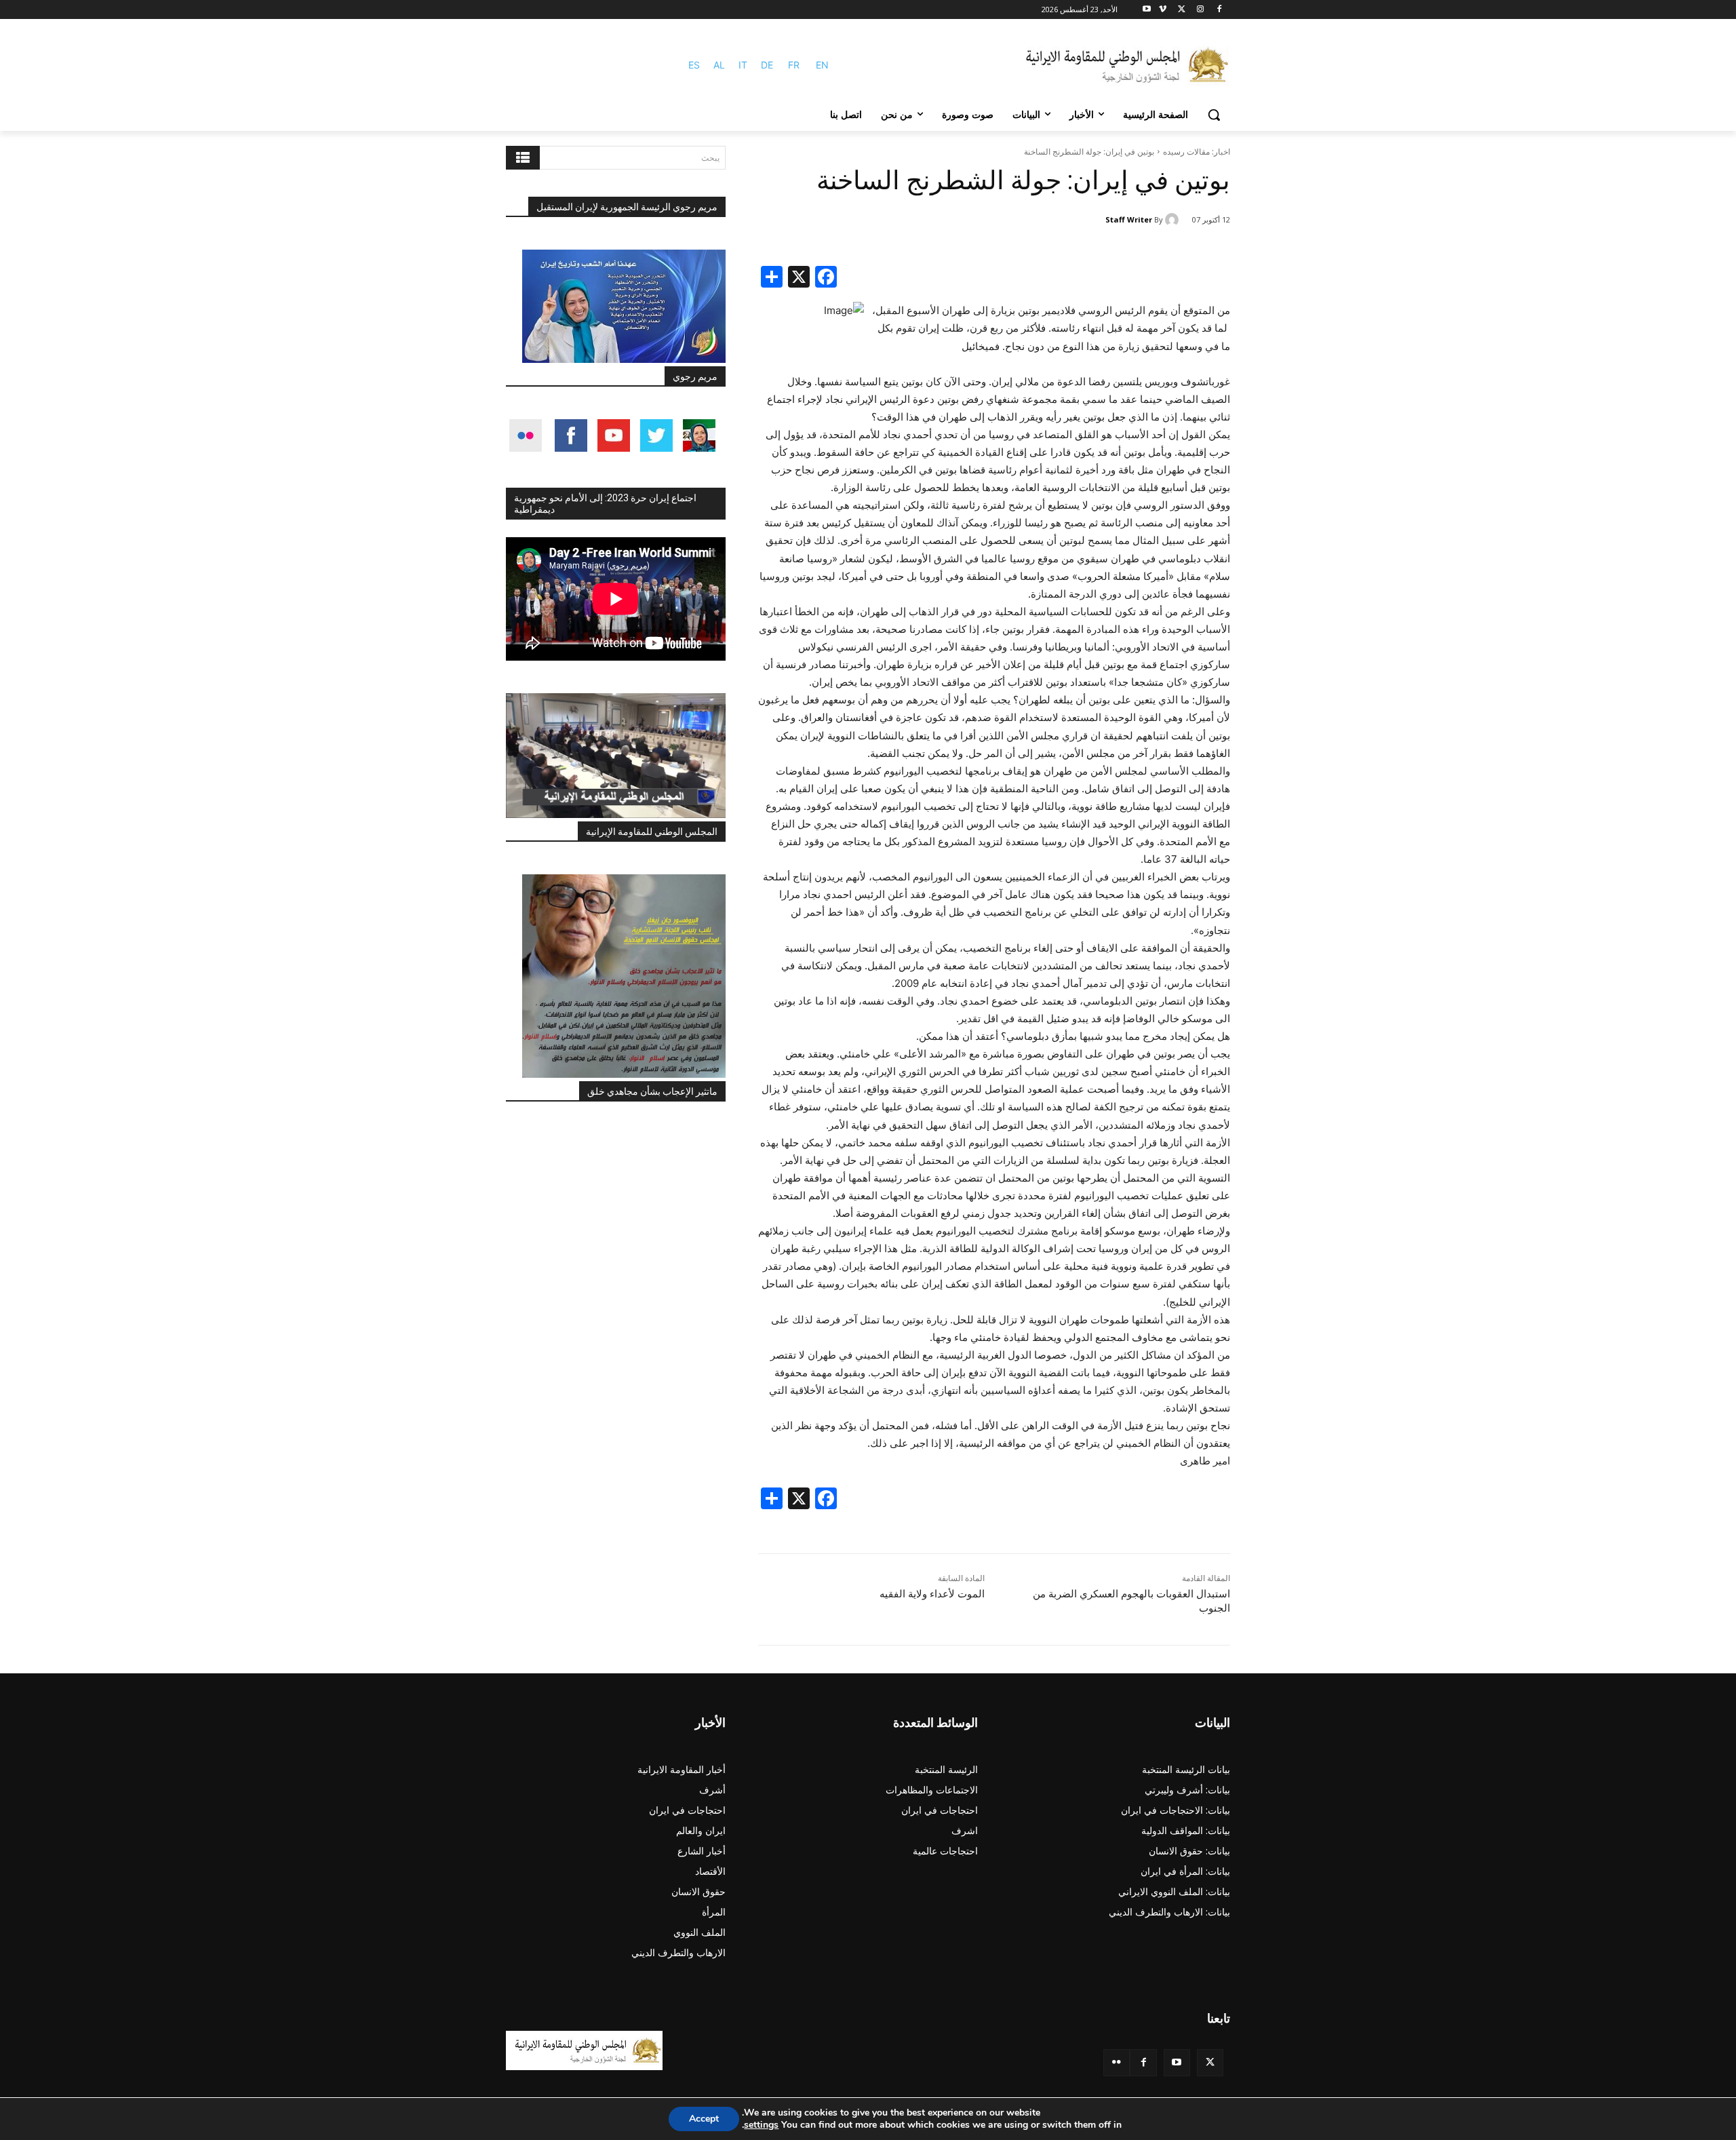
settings (761, 2125)
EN (822, 65)
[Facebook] (1219, 10)
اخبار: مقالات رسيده (1197, 152)
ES (694, 65)
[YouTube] (1177, 2062)
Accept (704, 2119)
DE (767, 65)
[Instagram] (1200, 10)
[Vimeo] (1163, 10)
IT (743, 65)
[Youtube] (1147, 10)
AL (719, 65)
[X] (1182, 10)
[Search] (523, 158)
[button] (1214, 115)
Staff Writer (1129, 219)
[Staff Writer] (1174, 220)
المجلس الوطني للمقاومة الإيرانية (652, 832)
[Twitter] (1210, 2062)
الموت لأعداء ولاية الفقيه (932, 1594)
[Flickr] (1117, 2062)
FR (794, 65)
